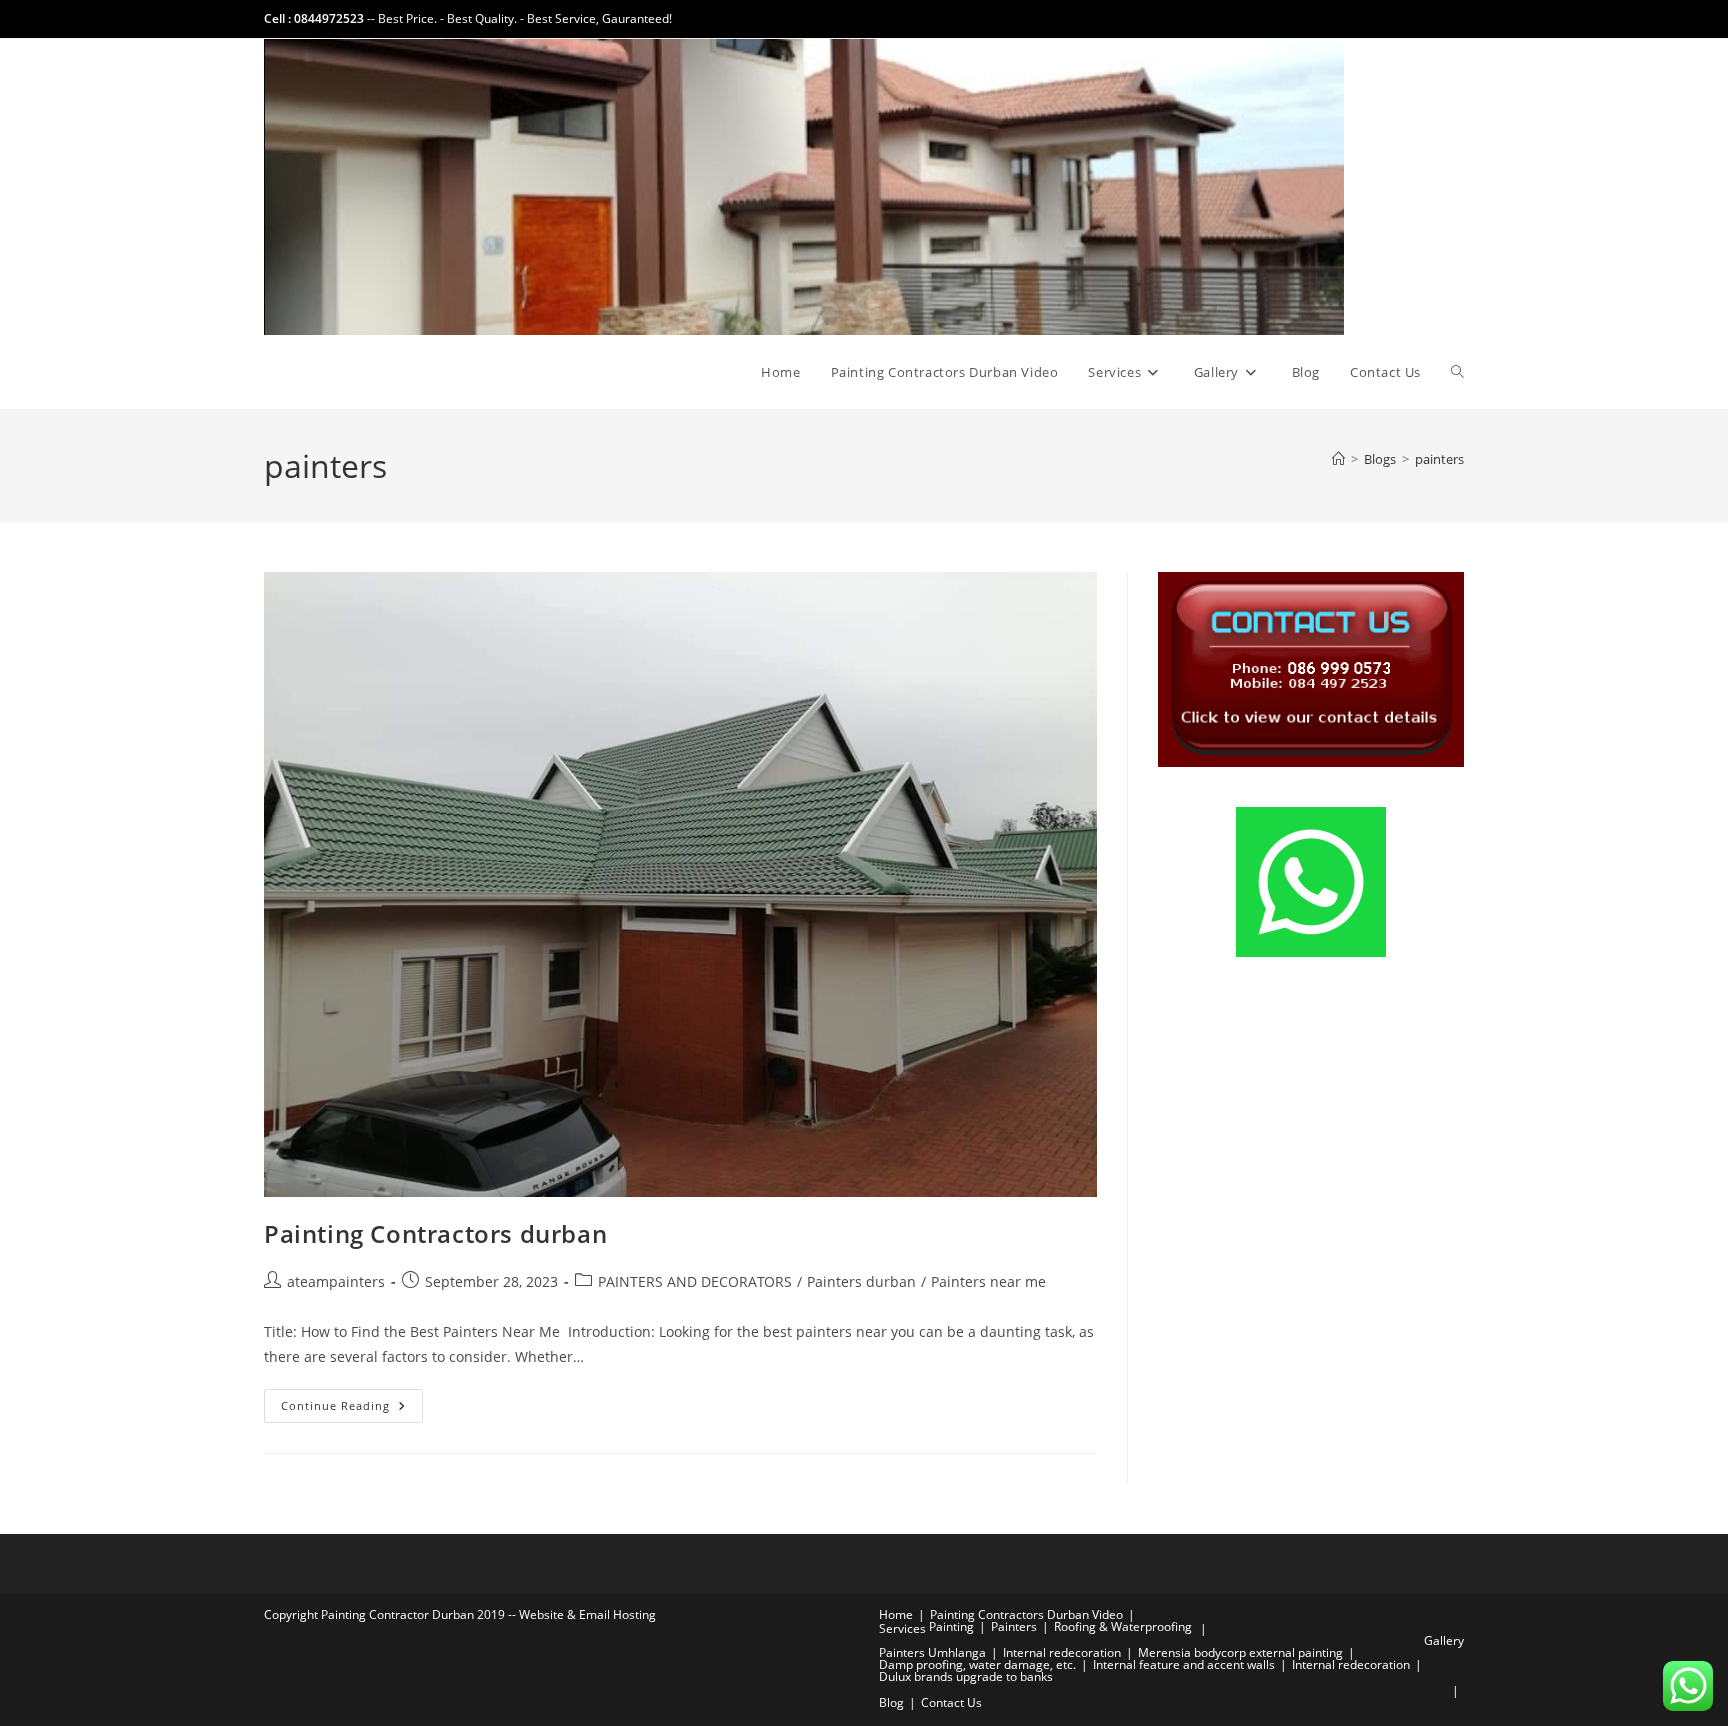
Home (896, 1614)
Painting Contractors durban (435, 1233)
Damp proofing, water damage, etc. (977, 1664)
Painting (951, 1626)
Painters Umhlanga (932, 1652)
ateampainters (336, 1281)
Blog (891, 1702)
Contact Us (951, 1702)
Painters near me (988, 1281)
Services (902, 1628)
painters (1439, 459)
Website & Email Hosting (587, 1614)
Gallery (1444, 1640)
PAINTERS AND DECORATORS (695, 1281)
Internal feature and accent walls (1184, 1664)
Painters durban (861, 1281)
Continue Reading (352, 1409)
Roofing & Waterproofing (1123, 1626)
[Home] (1338, 459)
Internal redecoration (1062, 1652)
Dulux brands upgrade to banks (966, 1676)
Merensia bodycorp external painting (1240, 1652)
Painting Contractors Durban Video (1026, 1614)
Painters (1014, 1626)
